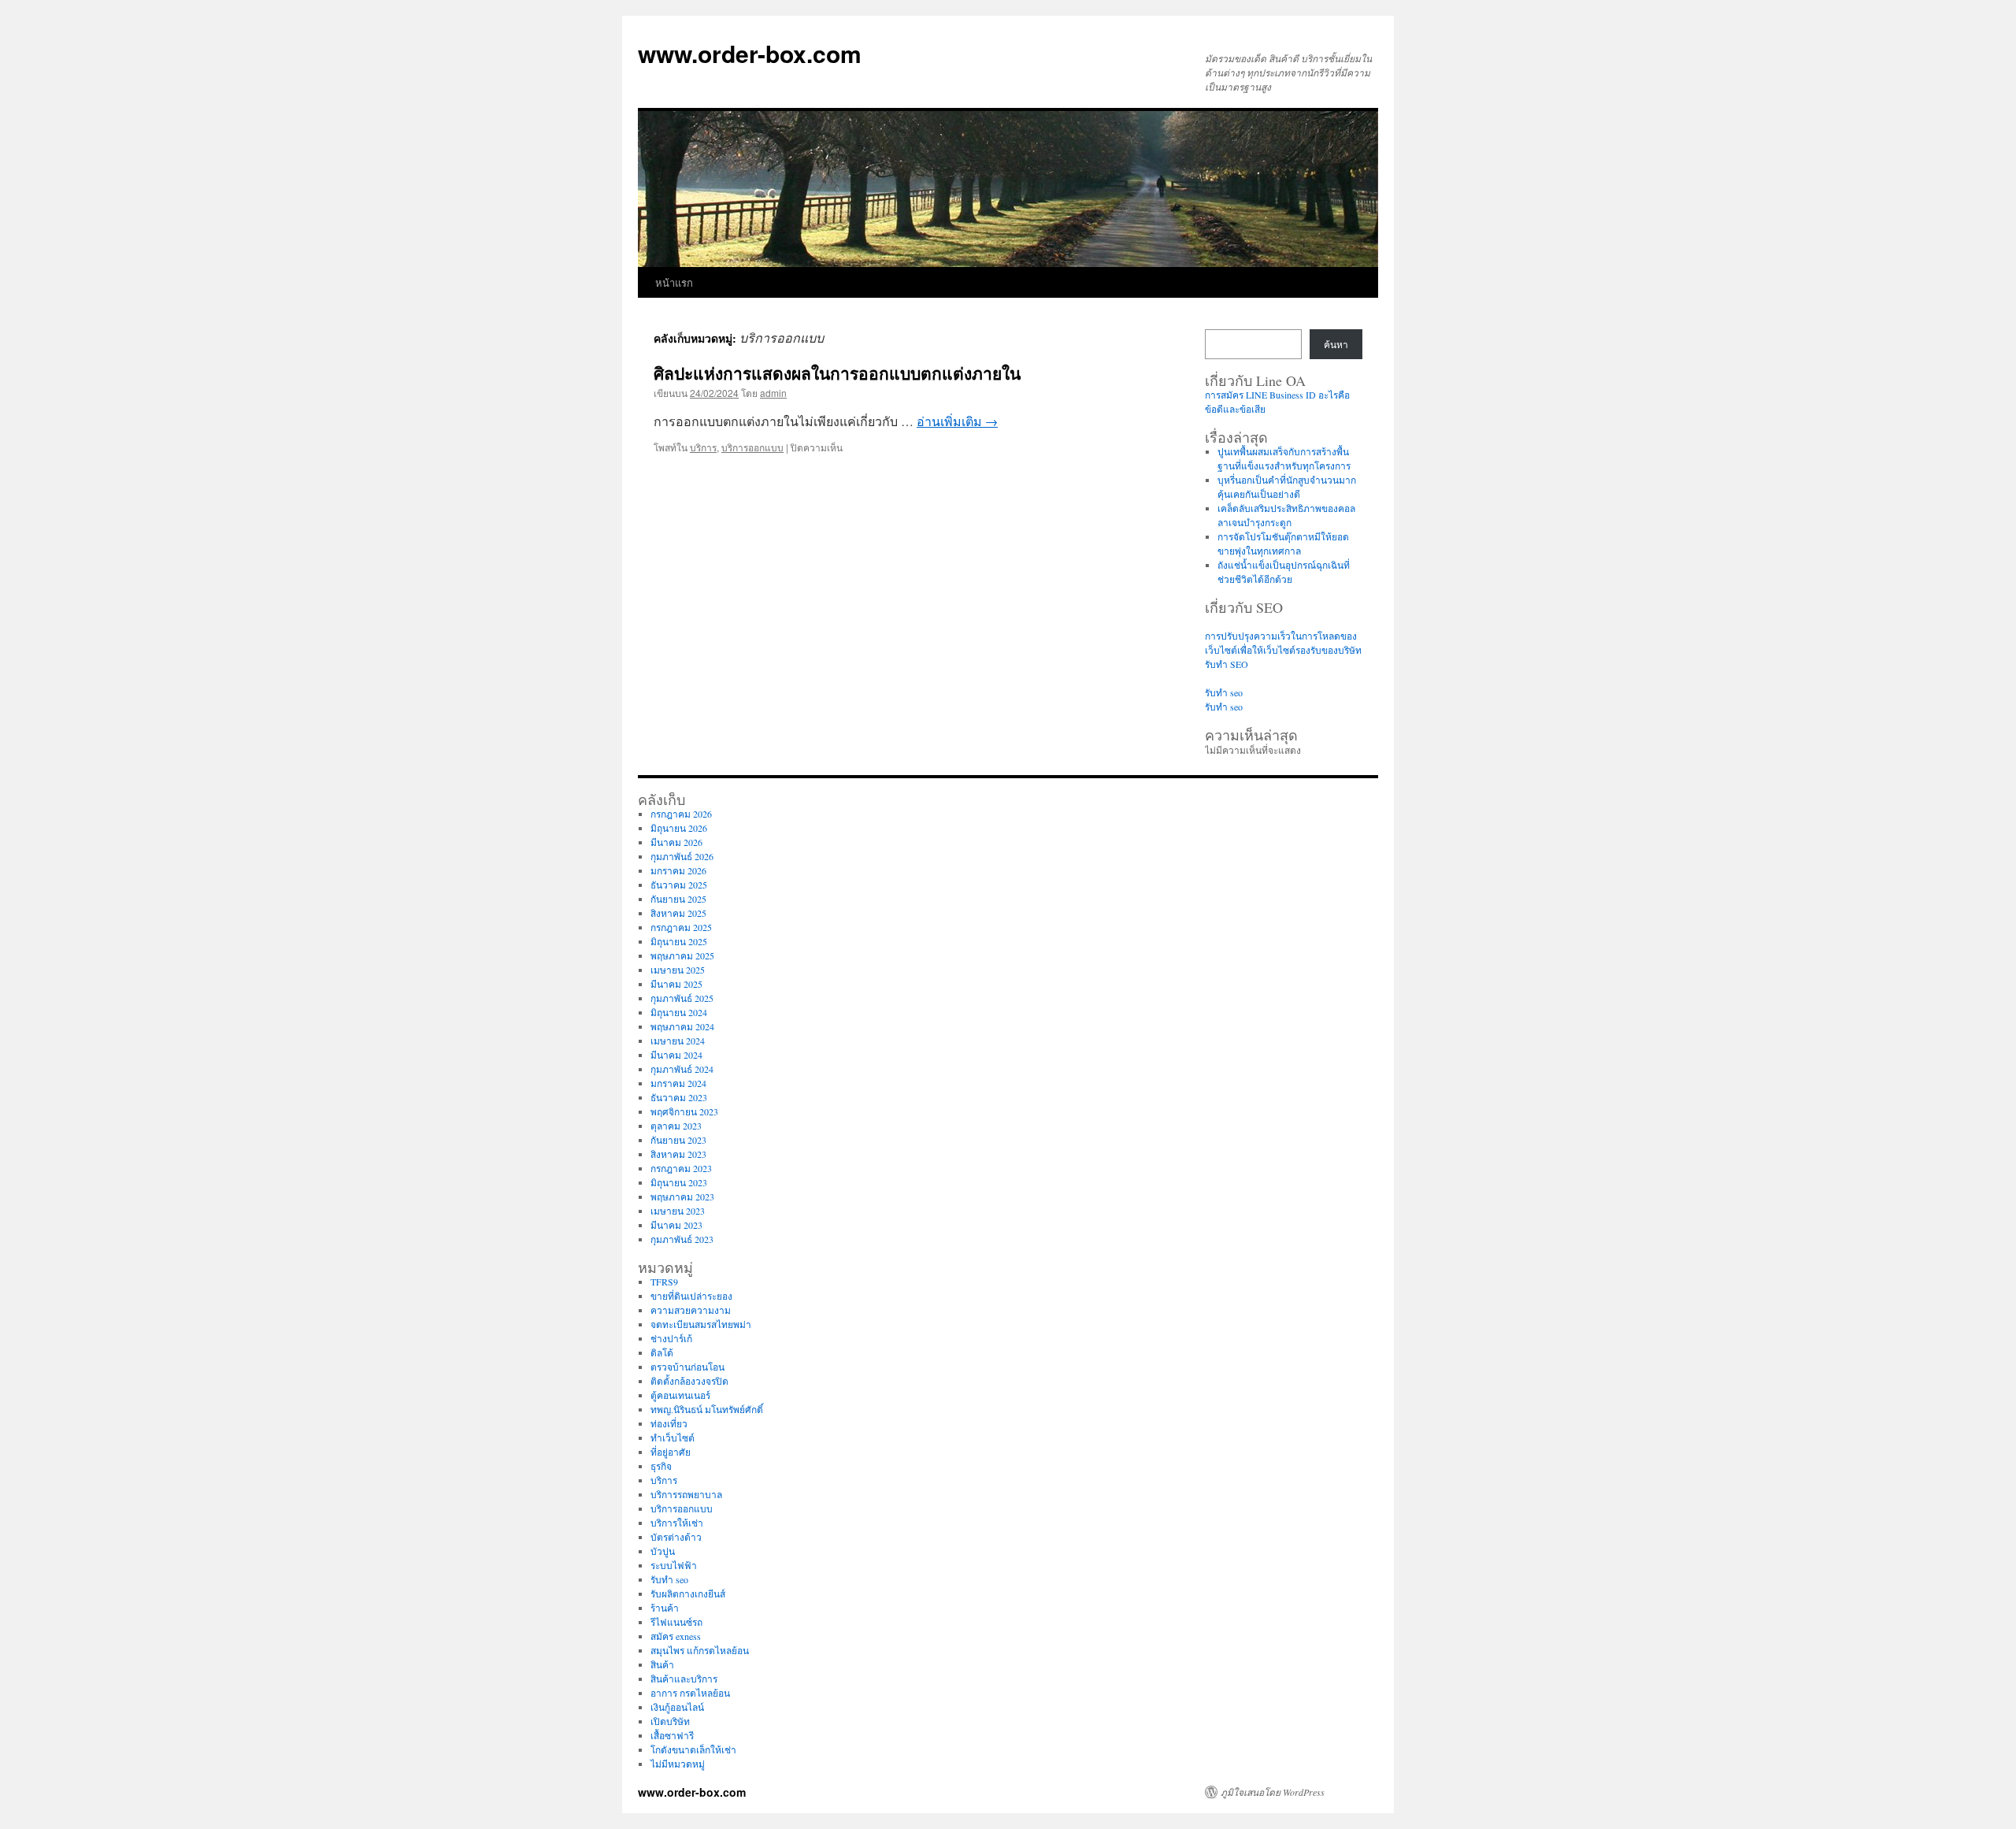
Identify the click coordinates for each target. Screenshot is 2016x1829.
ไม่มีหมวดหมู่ (678, 1764)
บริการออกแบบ (752, 447)
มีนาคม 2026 (676, 842)
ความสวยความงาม (691, 1310)
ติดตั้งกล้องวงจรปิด (689, 1381)
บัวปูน (663, 1551)
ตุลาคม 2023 (676, 1126)
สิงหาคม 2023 (678, 1154)
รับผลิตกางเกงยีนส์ (688, 1593)
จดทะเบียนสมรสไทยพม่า (701, 1324)
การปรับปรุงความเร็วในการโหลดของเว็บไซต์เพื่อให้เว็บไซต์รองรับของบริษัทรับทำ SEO (1283, 650)
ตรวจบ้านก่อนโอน (687, 1367)
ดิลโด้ (662, 1352)
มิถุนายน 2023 (679, 1182)
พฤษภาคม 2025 (682, 955)
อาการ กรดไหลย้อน (690, 1693)
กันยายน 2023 (678, 1140)
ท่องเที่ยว (669, 1423)
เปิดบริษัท (670, 1721)
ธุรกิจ (661, 1466)
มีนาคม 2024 (676, 1055)
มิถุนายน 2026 (679, 828)
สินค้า (662, 1664)
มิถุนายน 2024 (679, 1012)
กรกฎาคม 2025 (681, 927)
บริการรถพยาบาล (686, 1494)
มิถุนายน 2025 (679, 941)
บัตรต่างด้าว (676, 1537)
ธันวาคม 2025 (679, 885)
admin (773, 393)
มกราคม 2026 (678, 870)
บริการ (703, 447)
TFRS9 (664, 1282)
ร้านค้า (665, 1608)
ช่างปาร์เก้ (671, 1338)
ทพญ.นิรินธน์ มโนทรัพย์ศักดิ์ (707, 1409)
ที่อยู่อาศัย (671, 1452)
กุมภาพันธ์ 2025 (682, 998)
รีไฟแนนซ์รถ (676, 1622)
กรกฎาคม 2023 (681, 1168)
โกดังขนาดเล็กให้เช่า (693, 1749)
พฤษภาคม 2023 (682, 1196)
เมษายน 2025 (678, 970)
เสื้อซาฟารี (672, 1735)
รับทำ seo (1224, 692)
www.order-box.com (750, 53)
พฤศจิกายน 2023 (684, 1111)
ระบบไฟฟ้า (674, 1565)
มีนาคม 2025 (676, 984)
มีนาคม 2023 (676, 1225)
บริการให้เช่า (677, 1523)
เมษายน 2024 (678, 1041)
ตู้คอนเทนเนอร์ (680, 1395)
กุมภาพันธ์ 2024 (682, 1069)
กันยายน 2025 (678, 899)
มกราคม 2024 (678, 1083)
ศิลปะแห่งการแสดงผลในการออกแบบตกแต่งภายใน (837, 373)
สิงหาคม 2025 (678, 913)
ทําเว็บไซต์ (673, 1438)
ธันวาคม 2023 (679, 1097)
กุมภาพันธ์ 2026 (682, 856)
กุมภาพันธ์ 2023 (682, 1239)
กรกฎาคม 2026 (681, 814)
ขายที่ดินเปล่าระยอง (691, 1296)
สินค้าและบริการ (684, 1679)
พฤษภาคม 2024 (682, 1026)
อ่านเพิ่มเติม (957, 421)
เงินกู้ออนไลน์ (677, 1707)
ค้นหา (1336, 344)
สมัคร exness (676, 1636)
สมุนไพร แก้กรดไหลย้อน (700, 1650)
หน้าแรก (674, 282)
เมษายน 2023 (678, 1211)
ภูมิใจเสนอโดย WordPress (1273, 1792)
